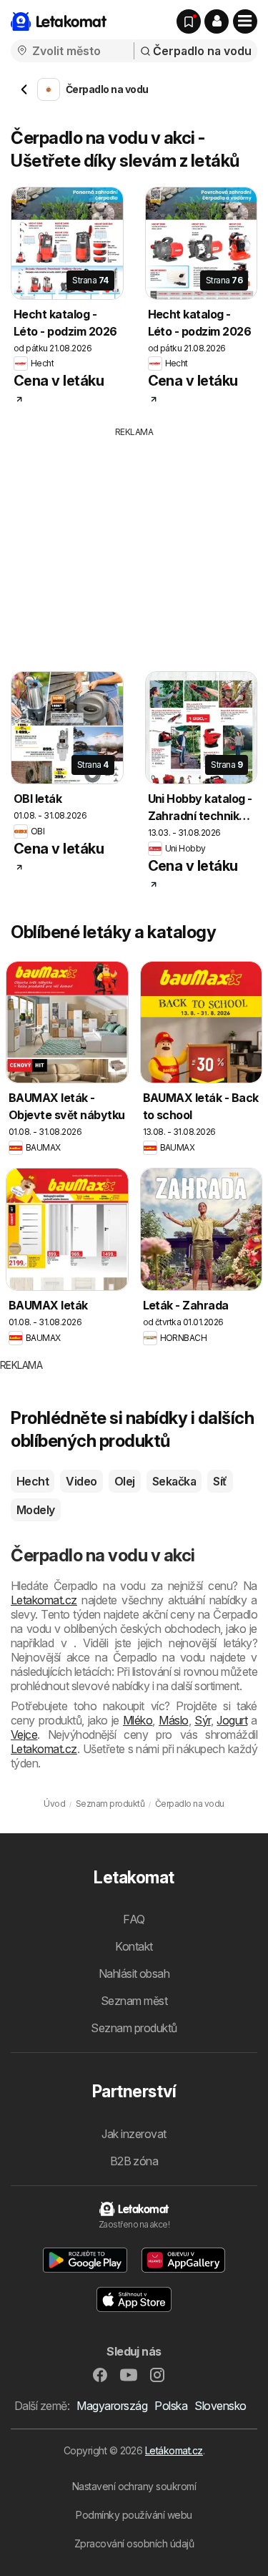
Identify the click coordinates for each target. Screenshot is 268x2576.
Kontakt (134, 1946)
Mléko (138, 1720)
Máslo (173, 1720)
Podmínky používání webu (134, 2515)
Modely (36, 1510)
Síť (220, 1481)
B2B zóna (134, 2161)
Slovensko (220, 2406)
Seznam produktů (134, 2028)
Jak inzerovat (134, 2134)
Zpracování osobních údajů (134, 2543)
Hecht (33, 1481)
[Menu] (245, 21)
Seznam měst (134, 2001)
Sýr (202, 1720)
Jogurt (232, 1720)
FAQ (134, 1919)
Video (81, 1481)
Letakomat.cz (44, 1600)
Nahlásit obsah (134, 1974)
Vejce (24, 1735)
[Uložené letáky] (189, 21)
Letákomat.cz (174, 2450)
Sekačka (174, 1481)
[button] (217, 21)
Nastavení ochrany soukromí (134, 2486)
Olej (125, 1481)
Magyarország (112, 2406)
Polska (171, 2406)
